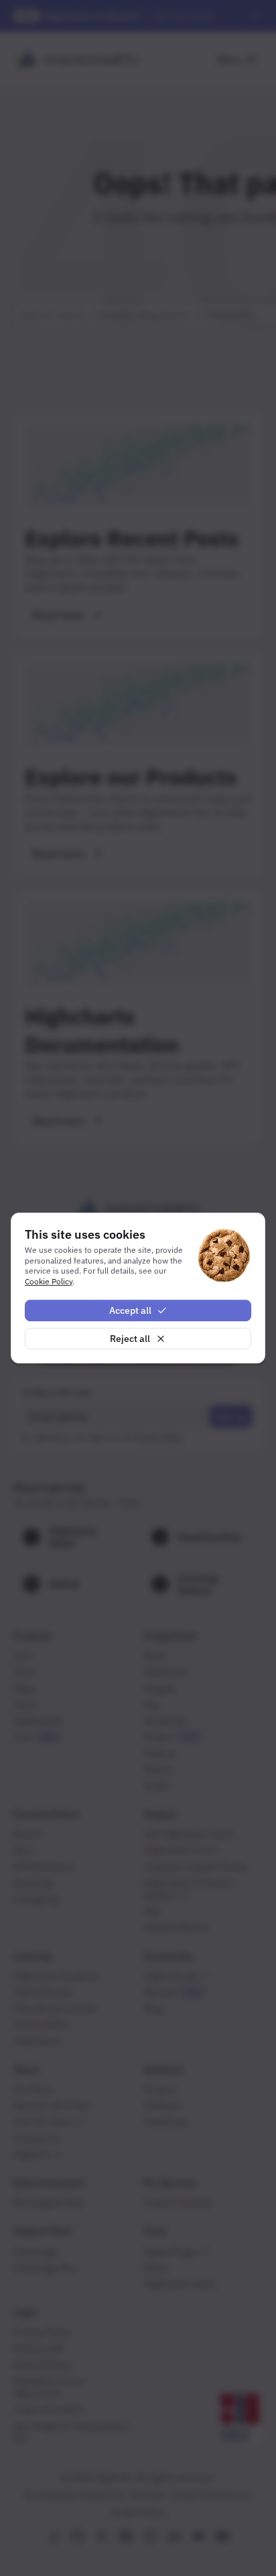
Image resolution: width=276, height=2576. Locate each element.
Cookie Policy (49, 1281)
